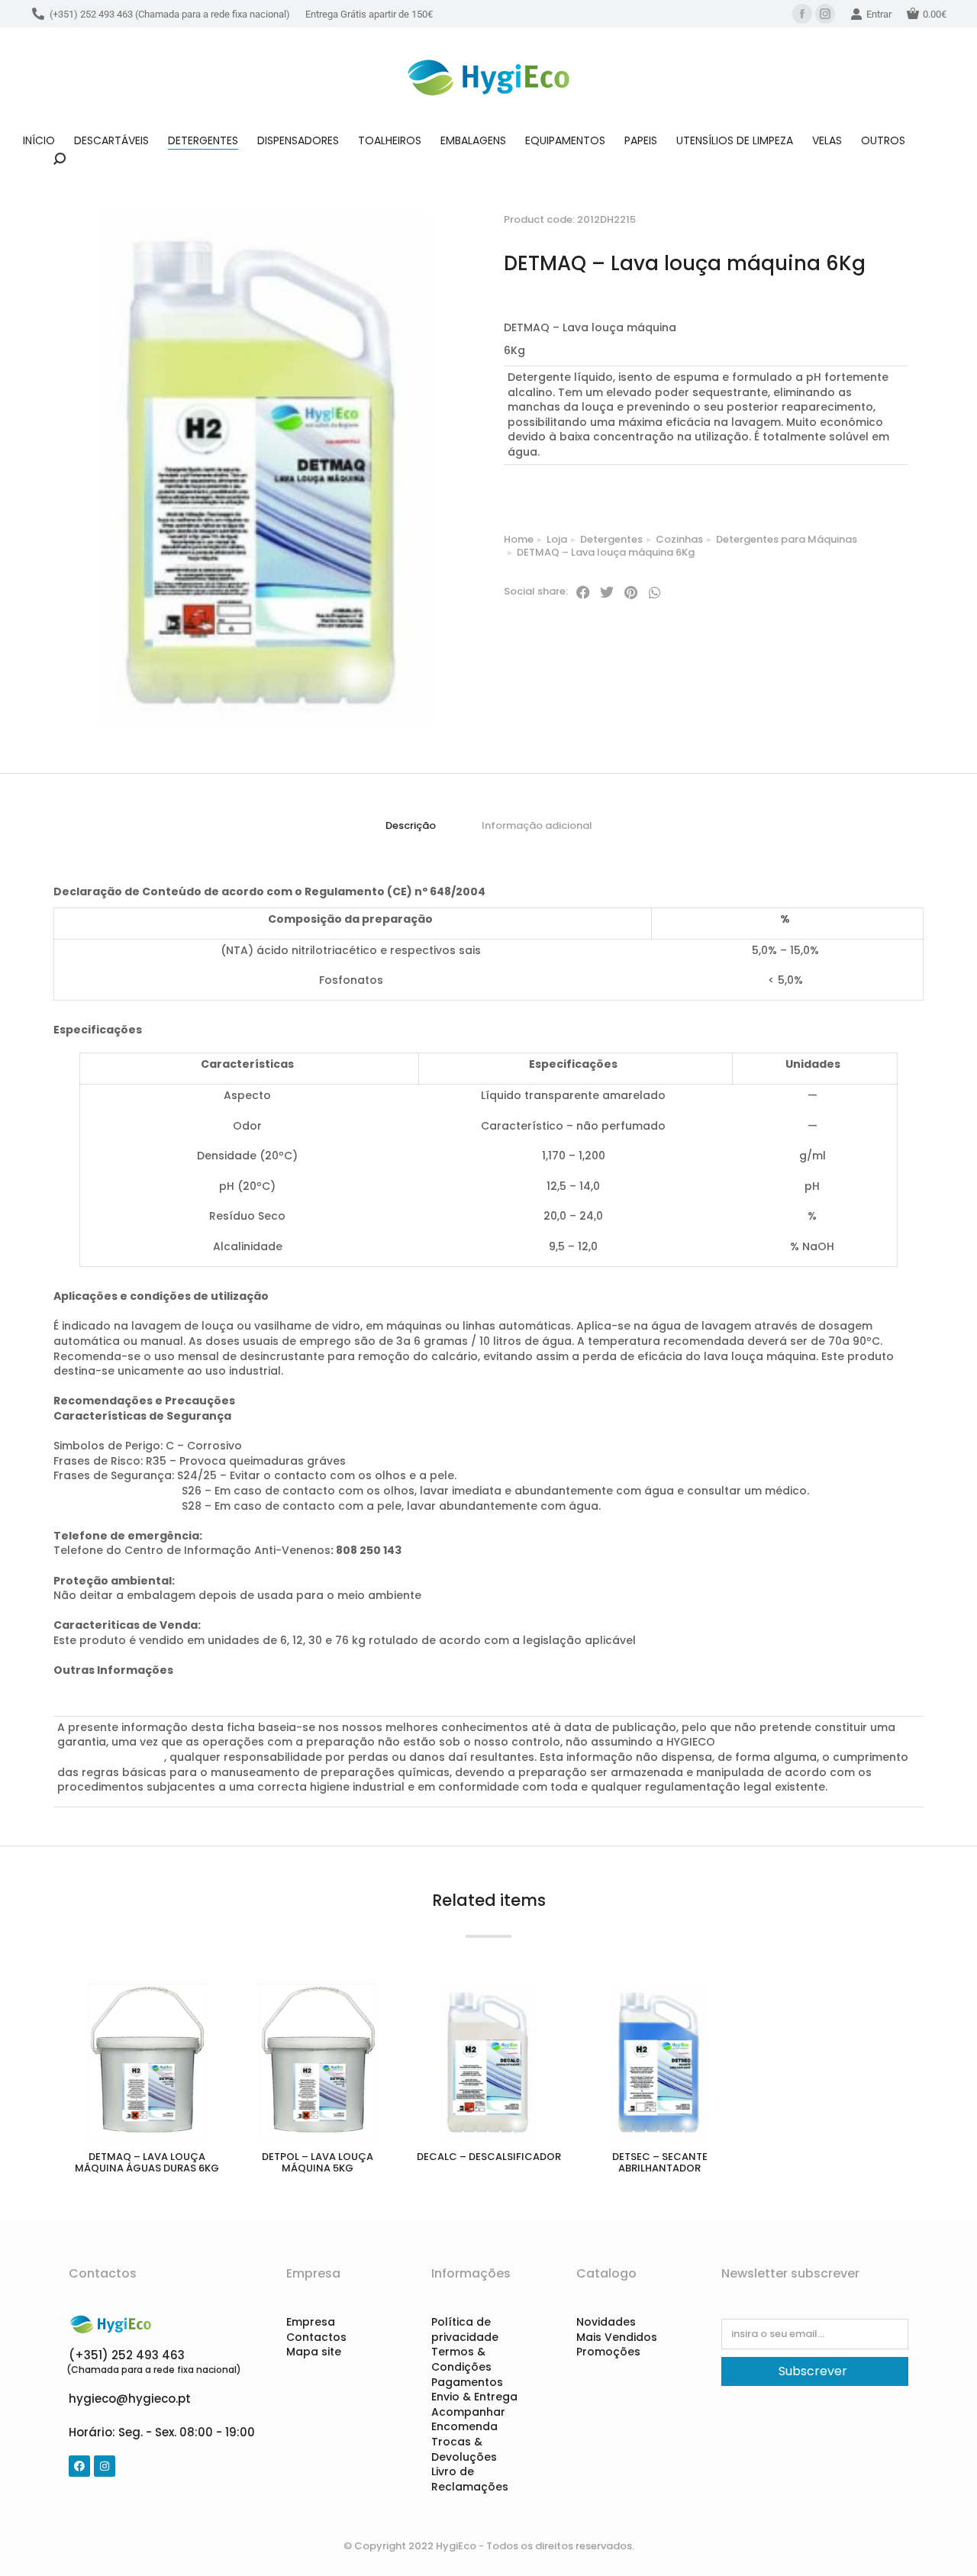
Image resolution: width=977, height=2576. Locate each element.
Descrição (411, 825)
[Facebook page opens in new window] (802, 14)
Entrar (879, 14)
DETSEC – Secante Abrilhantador (660, 2163)
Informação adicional (537, 825)
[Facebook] (79, 2466)
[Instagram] (105, 2466)
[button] (583, 592)
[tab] (411, 826)
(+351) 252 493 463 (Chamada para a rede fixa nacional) (170, 14)
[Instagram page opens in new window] (825, 14)
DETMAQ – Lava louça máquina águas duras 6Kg (147, 2163)
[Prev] (874, 204)
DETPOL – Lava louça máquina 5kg (318, 2163)
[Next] (911, 204)
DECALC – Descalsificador (489, 2157)
